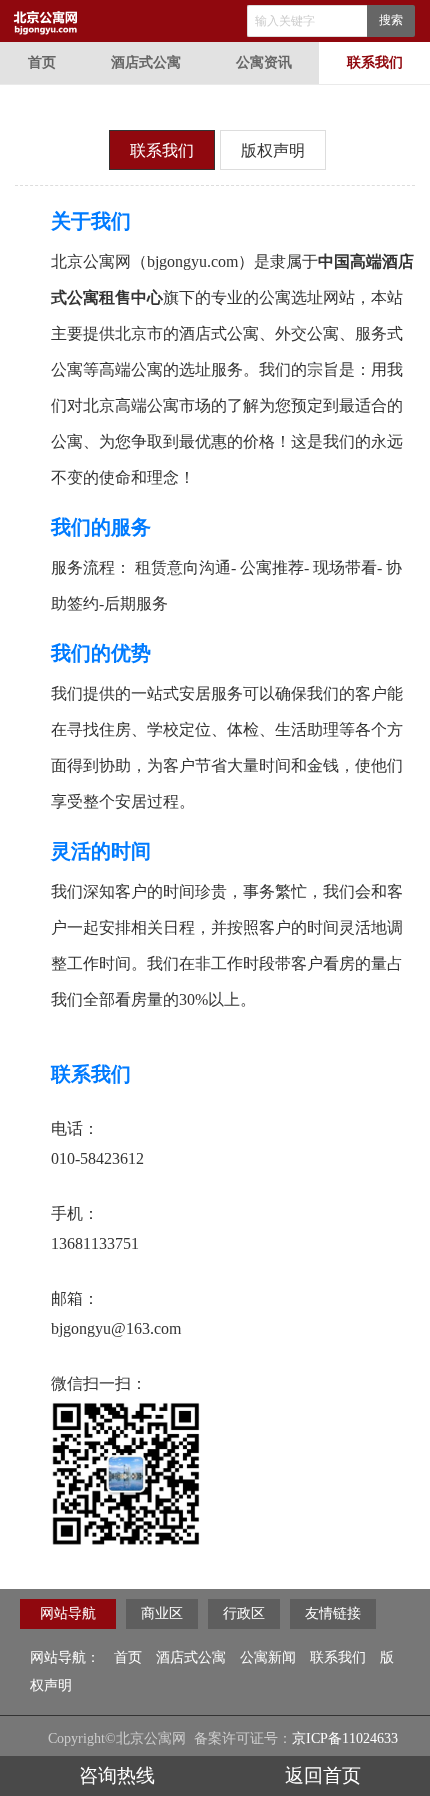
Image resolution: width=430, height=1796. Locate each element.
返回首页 (323, 1775)
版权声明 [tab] (273, 150)
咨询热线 (117, 1775)
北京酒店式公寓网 (220, 21)
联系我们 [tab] (162, 150)
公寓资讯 (264, 62)
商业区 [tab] (162, 1613)
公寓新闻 (268, 1657)
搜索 (391, 20)
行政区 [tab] (244, 1613)
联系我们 (375, 62)
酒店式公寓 (146, 62)
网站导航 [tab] (68, 1613)
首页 (42, 62)
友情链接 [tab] (333, 1613)
